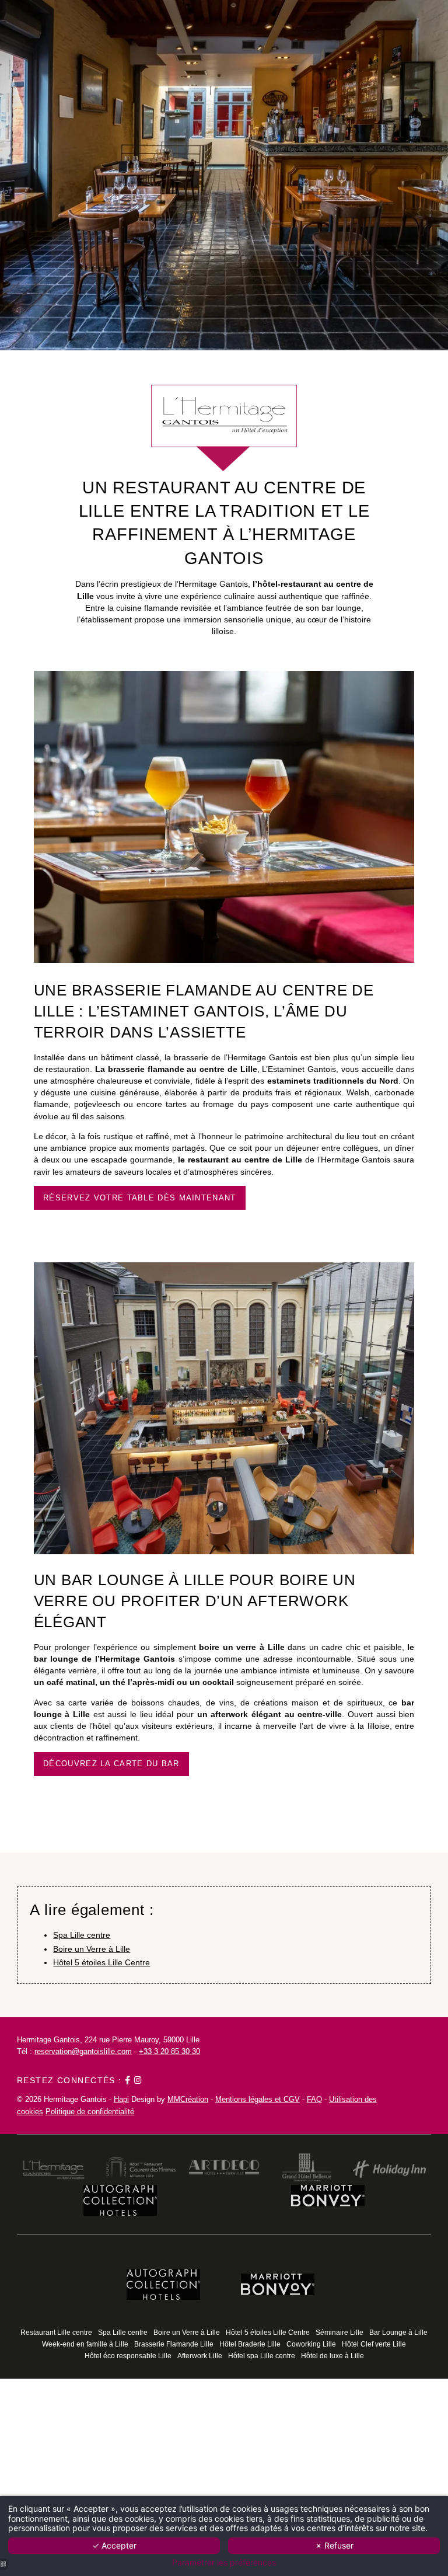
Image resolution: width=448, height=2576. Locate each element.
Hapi (121, 2099)
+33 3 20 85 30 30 (169, 2051)
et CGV (286, 2099)
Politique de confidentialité (90, 2112)
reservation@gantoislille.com (83, 2051)
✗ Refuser (334, 2545)
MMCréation (188, 2099)
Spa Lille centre (82, 1935)
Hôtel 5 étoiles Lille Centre (101, 1962)
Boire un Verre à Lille (92, 1949)
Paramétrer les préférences (224, 2563)
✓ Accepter (114, 2545)
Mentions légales (244, 2099)
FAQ (314, 2099)
